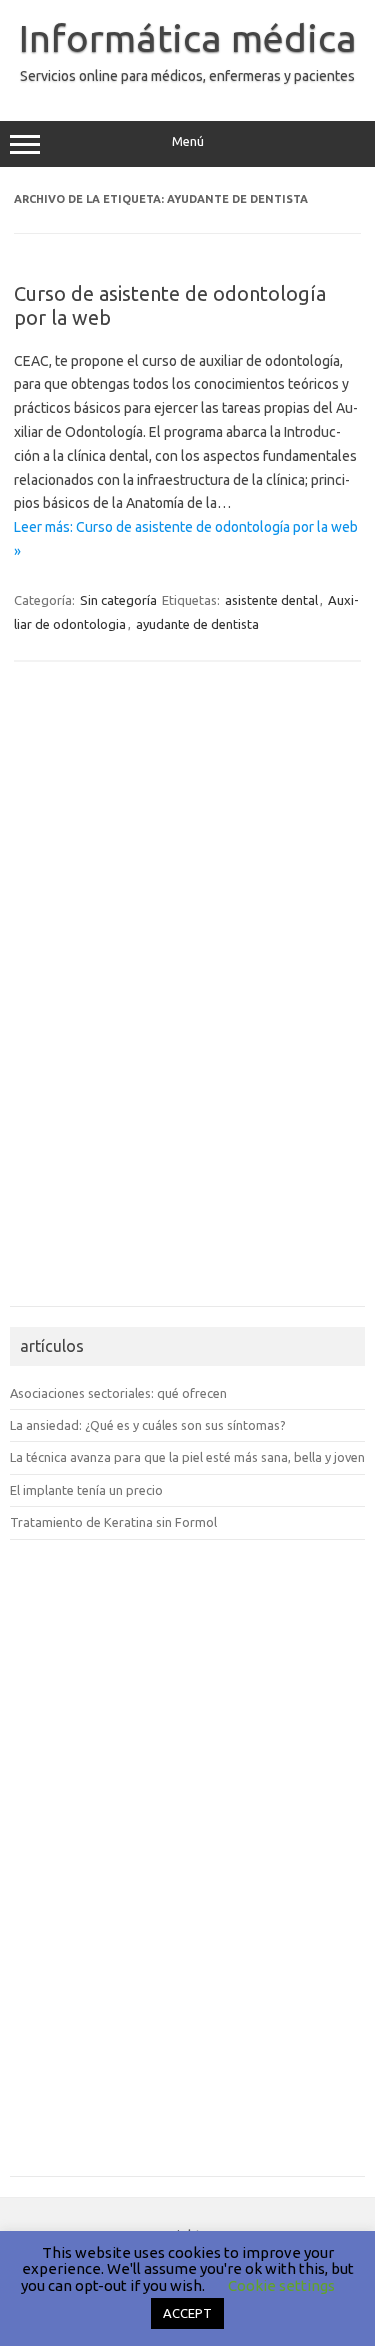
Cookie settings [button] (281, 2285)
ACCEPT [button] (187, 2313)
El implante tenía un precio (86, 1490)
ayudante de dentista (197, 624)
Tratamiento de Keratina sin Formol (113, 1522)
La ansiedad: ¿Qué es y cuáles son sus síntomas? (148, 1425)
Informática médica (188, 38)
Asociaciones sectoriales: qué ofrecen (118, 1393)
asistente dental (271, 600)
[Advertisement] (70, 995)
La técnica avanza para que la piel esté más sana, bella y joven (187, 1457)
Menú (188, 141)
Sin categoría (118, 600)
